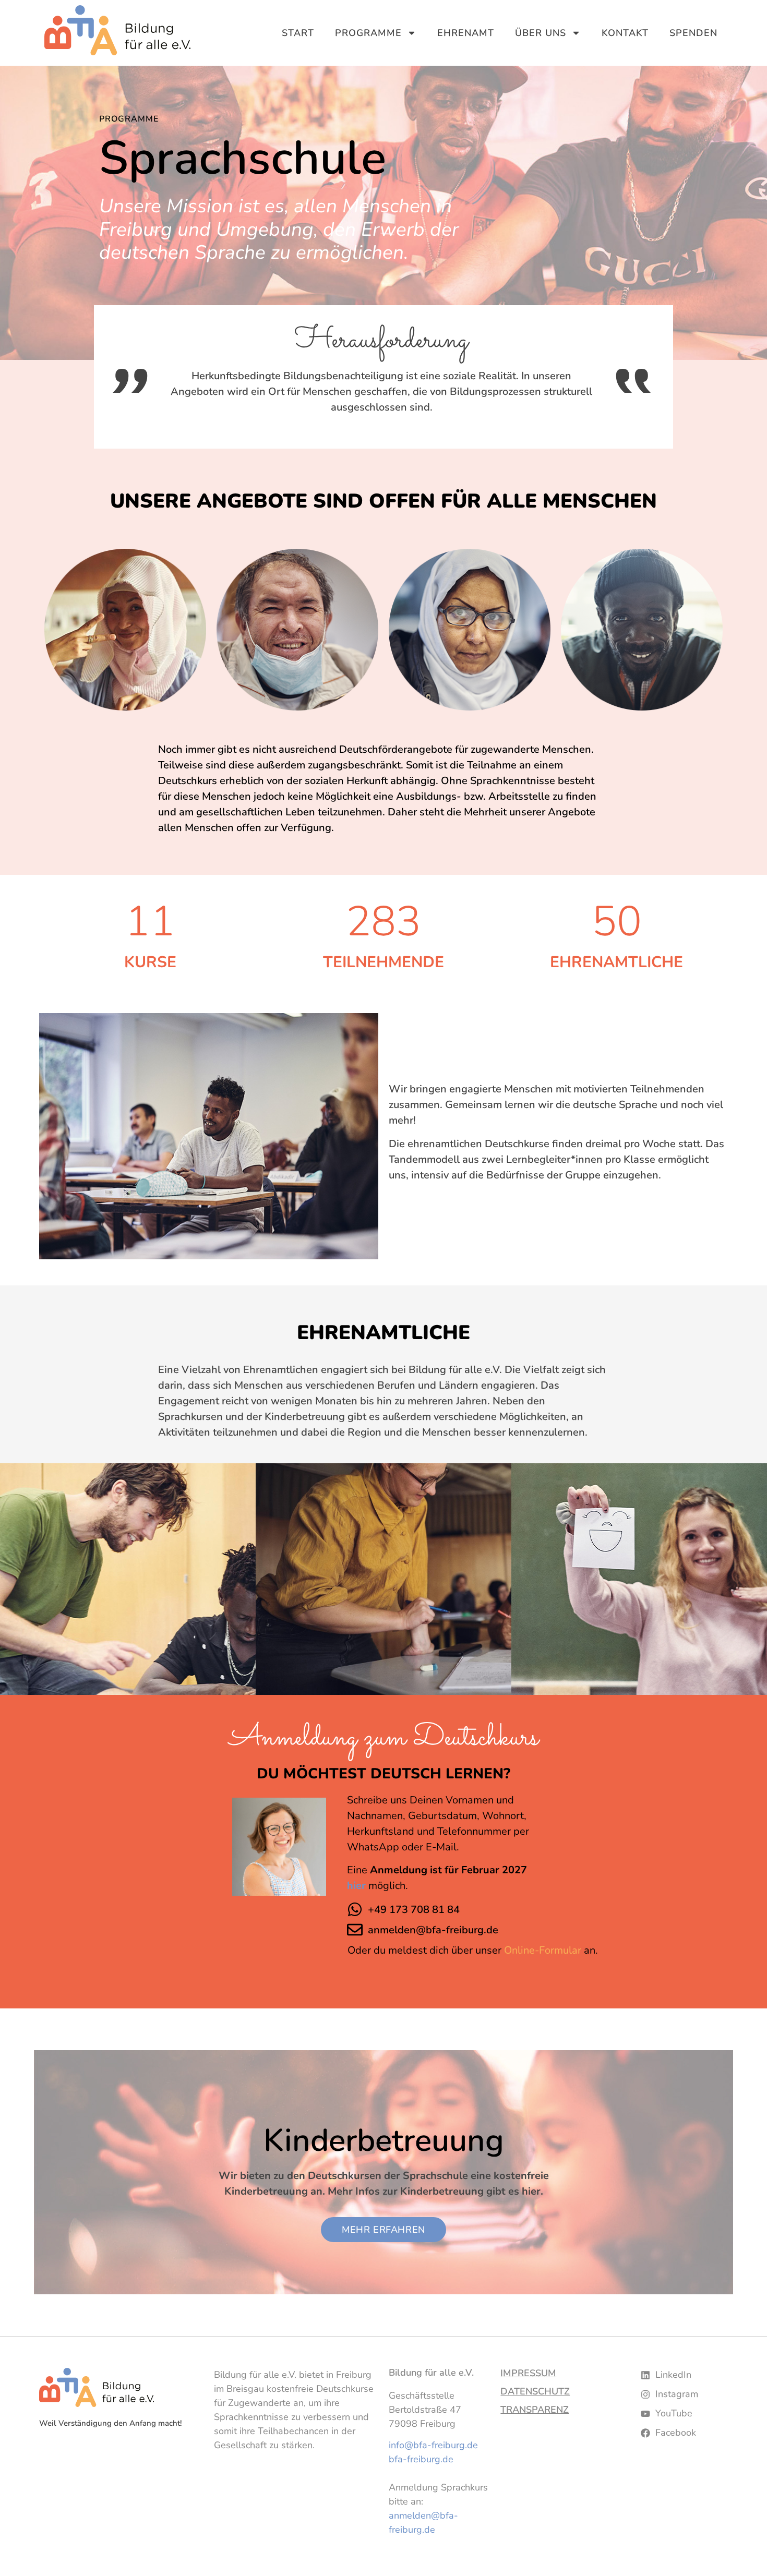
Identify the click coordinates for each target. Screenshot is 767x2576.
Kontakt (625, 33)
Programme (368, 33)
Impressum (528, 2373)
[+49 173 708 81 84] (355, 1909)
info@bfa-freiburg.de (433, 2445)
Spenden (693, 33)
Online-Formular (543, 1950)
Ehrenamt (466, 33)
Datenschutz (535, 2391)
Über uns (541, 33)
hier (358, 1886)
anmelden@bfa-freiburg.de (433, 1930)
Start (298, 33)
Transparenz (535, 2410)
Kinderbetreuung (384, 2140)
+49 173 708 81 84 (414, 1910)
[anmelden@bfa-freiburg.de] (355, 1930)
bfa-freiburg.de (421, 2459)
